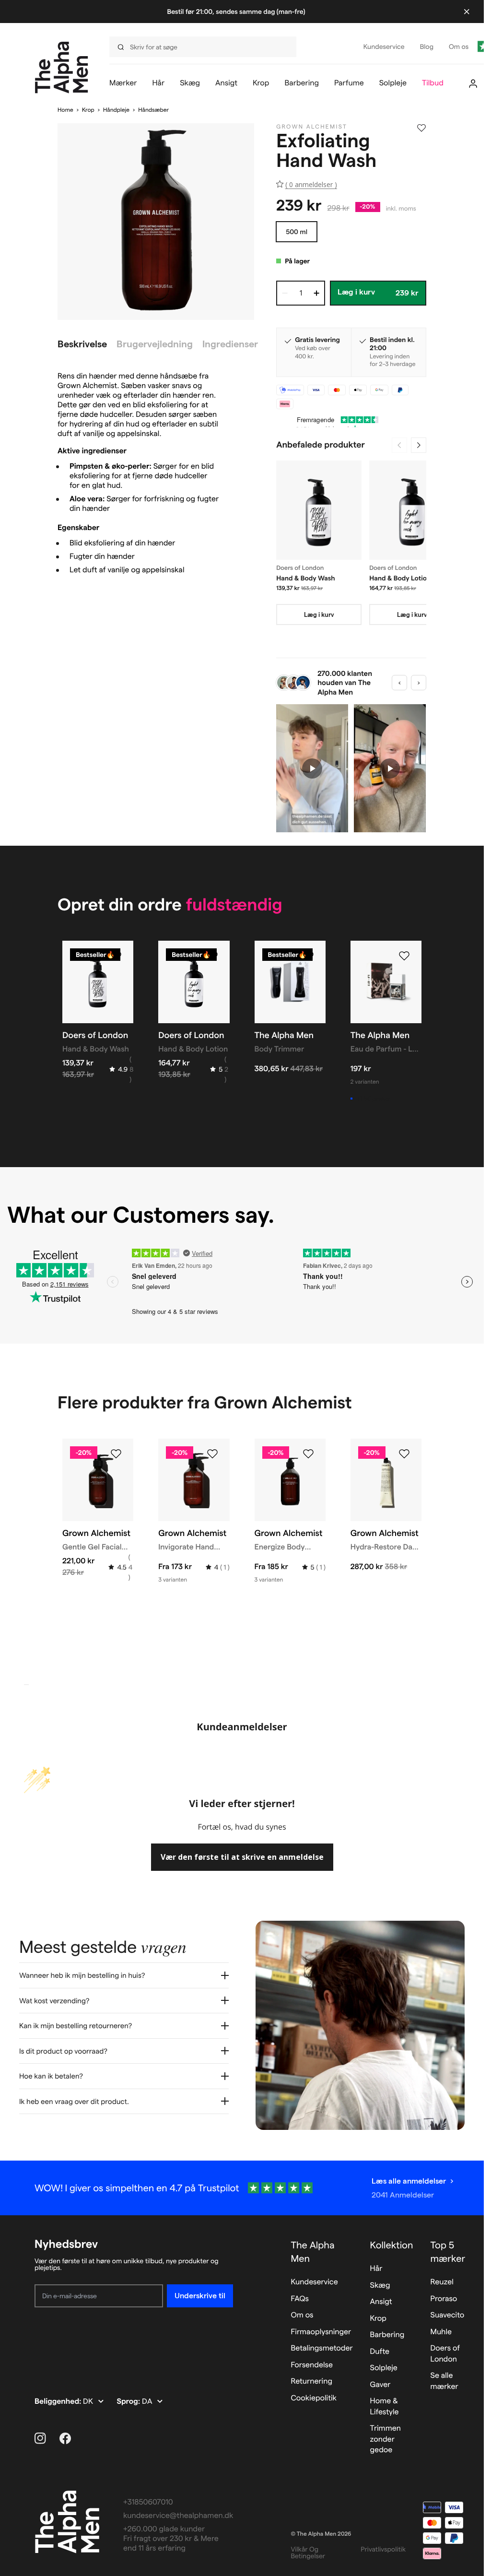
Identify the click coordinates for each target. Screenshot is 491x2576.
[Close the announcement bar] (467, 12)
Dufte (380, 2352)
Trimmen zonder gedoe (386, 2439)
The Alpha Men (312, 2252)
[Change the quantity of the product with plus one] (316, 293)
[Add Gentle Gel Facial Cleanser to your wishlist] (116, 1454)
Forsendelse (312, 2365)
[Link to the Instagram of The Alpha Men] (40, 2438)
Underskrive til (200, 2296)
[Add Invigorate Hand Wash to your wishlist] (212, 1454)
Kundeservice (314, 2282)
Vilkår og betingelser (308, 2552)
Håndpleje (116, 110)
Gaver (380, 2385)
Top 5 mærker (448, 2252)
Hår (376, 2269)
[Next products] (419, 445)
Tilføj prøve (373, 1099)
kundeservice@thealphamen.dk (178, 2516)
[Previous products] (399, 445)
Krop (88, 110)
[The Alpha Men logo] (62, 67)
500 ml (297, 232)
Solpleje (384, 2368)
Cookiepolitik (314, 2398)
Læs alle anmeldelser (409, 2181)
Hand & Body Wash (306, 578)
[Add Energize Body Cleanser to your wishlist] (308, 1454)
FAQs (300, 2299)
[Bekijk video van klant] (312, 768)
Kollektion (392, 2245)
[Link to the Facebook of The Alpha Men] (65, 2438)
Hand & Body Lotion (400, 578)
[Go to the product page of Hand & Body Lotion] (412, 510)
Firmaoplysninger (321, 2332)
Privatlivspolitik (383, 2549)
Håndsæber (153, 110)
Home (65, 110)
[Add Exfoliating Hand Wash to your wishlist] (421, 128)
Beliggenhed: (59, 2402)
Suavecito (448, 2315)
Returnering (311, 2381)
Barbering (387, 2335)
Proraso (444, 2299)
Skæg (380, 2286)
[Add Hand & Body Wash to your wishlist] (116, 956)
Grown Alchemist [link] (312, 127)
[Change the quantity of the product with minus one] (285, 293)
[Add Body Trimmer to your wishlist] (308, 956)
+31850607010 (148, 2502)
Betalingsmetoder (321, 2348)
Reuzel (442, 2282)
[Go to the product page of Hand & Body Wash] (319, 510)
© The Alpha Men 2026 (321, 2534)
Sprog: (129, 2402)
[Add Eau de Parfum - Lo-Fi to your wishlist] (404, 956)
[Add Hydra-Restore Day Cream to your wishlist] (404, 1454)
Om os (302, 2315)
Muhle (441, 2332)
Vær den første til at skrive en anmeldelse (242, 1857)
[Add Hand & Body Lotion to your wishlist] (212, 956)
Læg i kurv (319, 614)
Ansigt (381, 2302)
